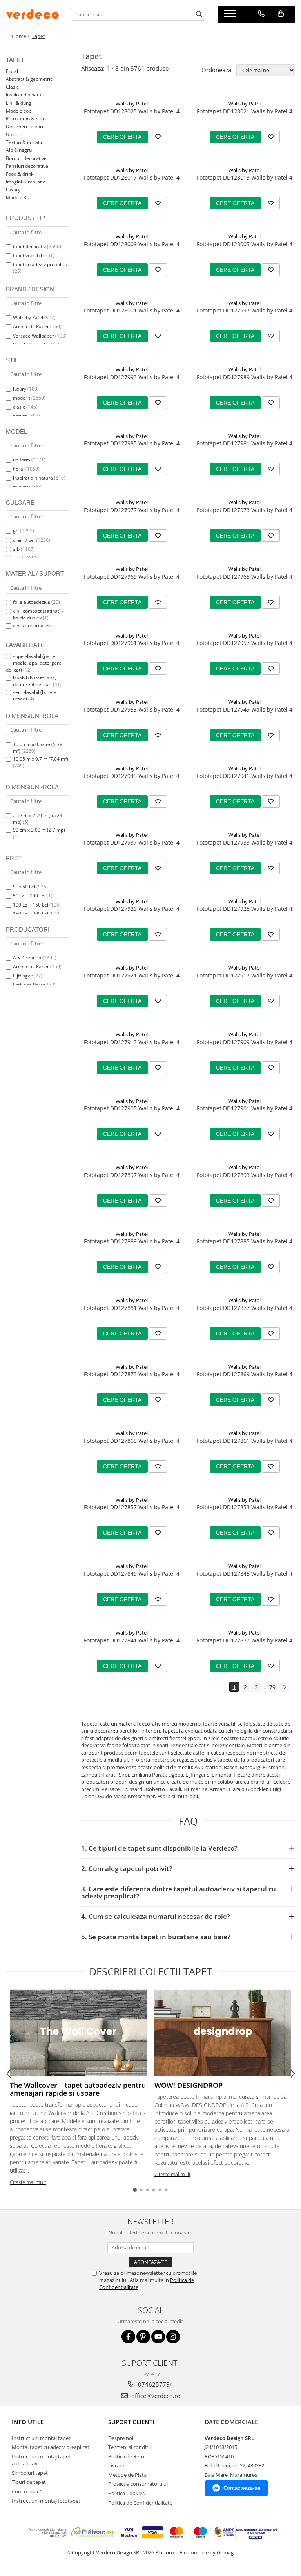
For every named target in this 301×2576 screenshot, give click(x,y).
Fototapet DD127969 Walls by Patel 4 (132, 577)
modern (22, 398)
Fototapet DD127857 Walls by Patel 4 (132, 1507)
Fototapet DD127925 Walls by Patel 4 (245, 909)
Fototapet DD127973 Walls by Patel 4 (245, 510)
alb (16, 549)
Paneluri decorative (27, 166)
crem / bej (24, 540)
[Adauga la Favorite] (158, 137)
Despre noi (121, 2438)
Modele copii (20, 111)
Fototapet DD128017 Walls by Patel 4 (132, 177)
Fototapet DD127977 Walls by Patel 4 (132, 510)
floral (19, 469)
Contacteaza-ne (242, 2488)
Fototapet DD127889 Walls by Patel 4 (132, 1241)
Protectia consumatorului (138, 2484)
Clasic (12, 87)
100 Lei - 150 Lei (31, 905)
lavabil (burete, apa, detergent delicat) (34, 681)
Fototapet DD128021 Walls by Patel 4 (245, 111)
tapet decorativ (29, 246)
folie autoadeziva (32, 602)
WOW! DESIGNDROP (189, 2085)
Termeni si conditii (129, 2447)
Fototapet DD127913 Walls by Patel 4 (132, 1042)
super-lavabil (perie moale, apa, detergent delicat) (34, 663)
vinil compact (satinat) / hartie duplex (38, 614)
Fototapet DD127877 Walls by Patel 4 (245, 1308)
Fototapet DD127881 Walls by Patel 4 (132, 1308)
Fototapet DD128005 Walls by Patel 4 (245, 244)
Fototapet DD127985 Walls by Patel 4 (132, 443)
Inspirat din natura (26, 95)
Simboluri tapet (30, 2473)
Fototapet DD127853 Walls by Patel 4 (245, 1507)
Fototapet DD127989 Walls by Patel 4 (245, 377)
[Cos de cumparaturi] (281, 14)
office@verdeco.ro (155, 2396)
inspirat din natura (33, 478)
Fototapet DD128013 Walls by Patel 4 (245, 177)
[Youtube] (158, 2337)
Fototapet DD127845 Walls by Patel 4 (245, 1574)
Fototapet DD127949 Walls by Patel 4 (245, 709)
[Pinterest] (143, 2337)
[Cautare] (199, 14)
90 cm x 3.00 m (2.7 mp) (39, 830)
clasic (19, 407)
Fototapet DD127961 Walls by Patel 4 (132, 643)
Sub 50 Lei (24, 887)
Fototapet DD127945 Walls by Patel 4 (132, 776)
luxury (20, 389)
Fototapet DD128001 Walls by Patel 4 (132, 310)
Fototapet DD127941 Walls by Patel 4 (245, 776)
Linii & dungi (19, 103)
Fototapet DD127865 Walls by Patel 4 (132, 1441)
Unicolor (15, 134)
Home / (21, 36)
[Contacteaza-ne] (261, 14)
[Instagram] (173, 2337)
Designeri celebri (24, 126)
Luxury (13, 190)
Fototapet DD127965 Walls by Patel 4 (245, 577)
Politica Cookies (126, 2493)
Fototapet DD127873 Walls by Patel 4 (132, 1374)
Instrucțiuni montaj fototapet (46, 2501)
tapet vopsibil (27, 255)
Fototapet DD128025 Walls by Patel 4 (132, 111)
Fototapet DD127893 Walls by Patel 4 (245, 1175)
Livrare (116, 2465)
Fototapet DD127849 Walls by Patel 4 (132, 1574)
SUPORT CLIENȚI (131, 2422)
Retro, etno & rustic (27, 119)
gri (16, 531)
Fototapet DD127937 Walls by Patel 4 (132, 842)
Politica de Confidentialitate (140, 2503)
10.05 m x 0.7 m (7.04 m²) (41, 759)
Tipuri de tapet (29, 2482)
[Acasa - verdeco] (33, 14)
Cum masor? (26, 2491)
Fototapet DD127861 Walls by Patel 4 (245, 1441)
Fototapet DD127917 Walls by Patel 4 (245, 975)
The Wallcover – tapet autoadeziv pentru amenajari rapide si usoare (78, 2089)
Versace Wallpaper (34, 336)
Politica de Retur (127, 2456)
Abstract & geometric (29, 79)
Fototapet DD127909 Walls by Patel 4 (245, 1042)
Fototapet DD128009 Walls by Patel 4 (132, 244)
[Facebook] (128, 2337)
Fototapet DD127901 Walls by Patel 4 (245, 1108)
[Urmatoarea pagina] (284, 1687)
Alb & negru (19, 150)
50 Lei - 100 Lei (29, 896)
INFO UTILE (28, 2422)
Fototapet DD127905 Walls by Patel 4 (132, 1108)
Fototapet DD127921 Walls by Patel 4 (132, 975)
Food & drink (20, 174)
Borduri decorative (26, 158)
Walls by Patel (28, 317)
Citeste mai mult (28, 2182)
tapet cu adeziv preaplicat (41, 264)
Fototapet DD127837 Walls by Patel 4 (245, 1640)
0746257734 (155, 2384)
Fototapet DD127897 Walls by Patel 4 (132, 1175)
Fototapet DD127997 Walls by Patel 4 (245, 310)
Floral (12, 71)
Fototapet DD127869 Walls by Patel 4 (245, 1374)
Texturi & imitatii (24, 142)
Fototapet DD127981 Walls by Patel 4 (245, 443)
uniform (22, 460)
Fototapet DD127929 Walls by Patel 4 (132, 909)
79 (272, 1687)
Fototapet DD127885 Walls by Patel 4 (245, 1241)
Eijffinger (23, 976)
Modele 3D (18, 197)
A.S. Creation (27, 958)
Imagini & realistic (25, 182)
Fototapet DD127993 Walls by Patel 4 (132, 377)
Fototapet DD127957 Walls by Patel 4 (245, 643)
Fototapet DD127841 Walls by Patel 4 (132, 1640)
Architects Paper (31, 326)
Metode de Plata (127, 2475)
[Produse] (231, 16)
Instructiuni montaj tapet (41, 2438)
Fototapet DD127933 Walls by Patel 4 (245, 842)
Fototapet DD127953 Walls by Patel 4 (132, 709)
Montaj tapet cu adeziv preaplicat (51, 2447)
